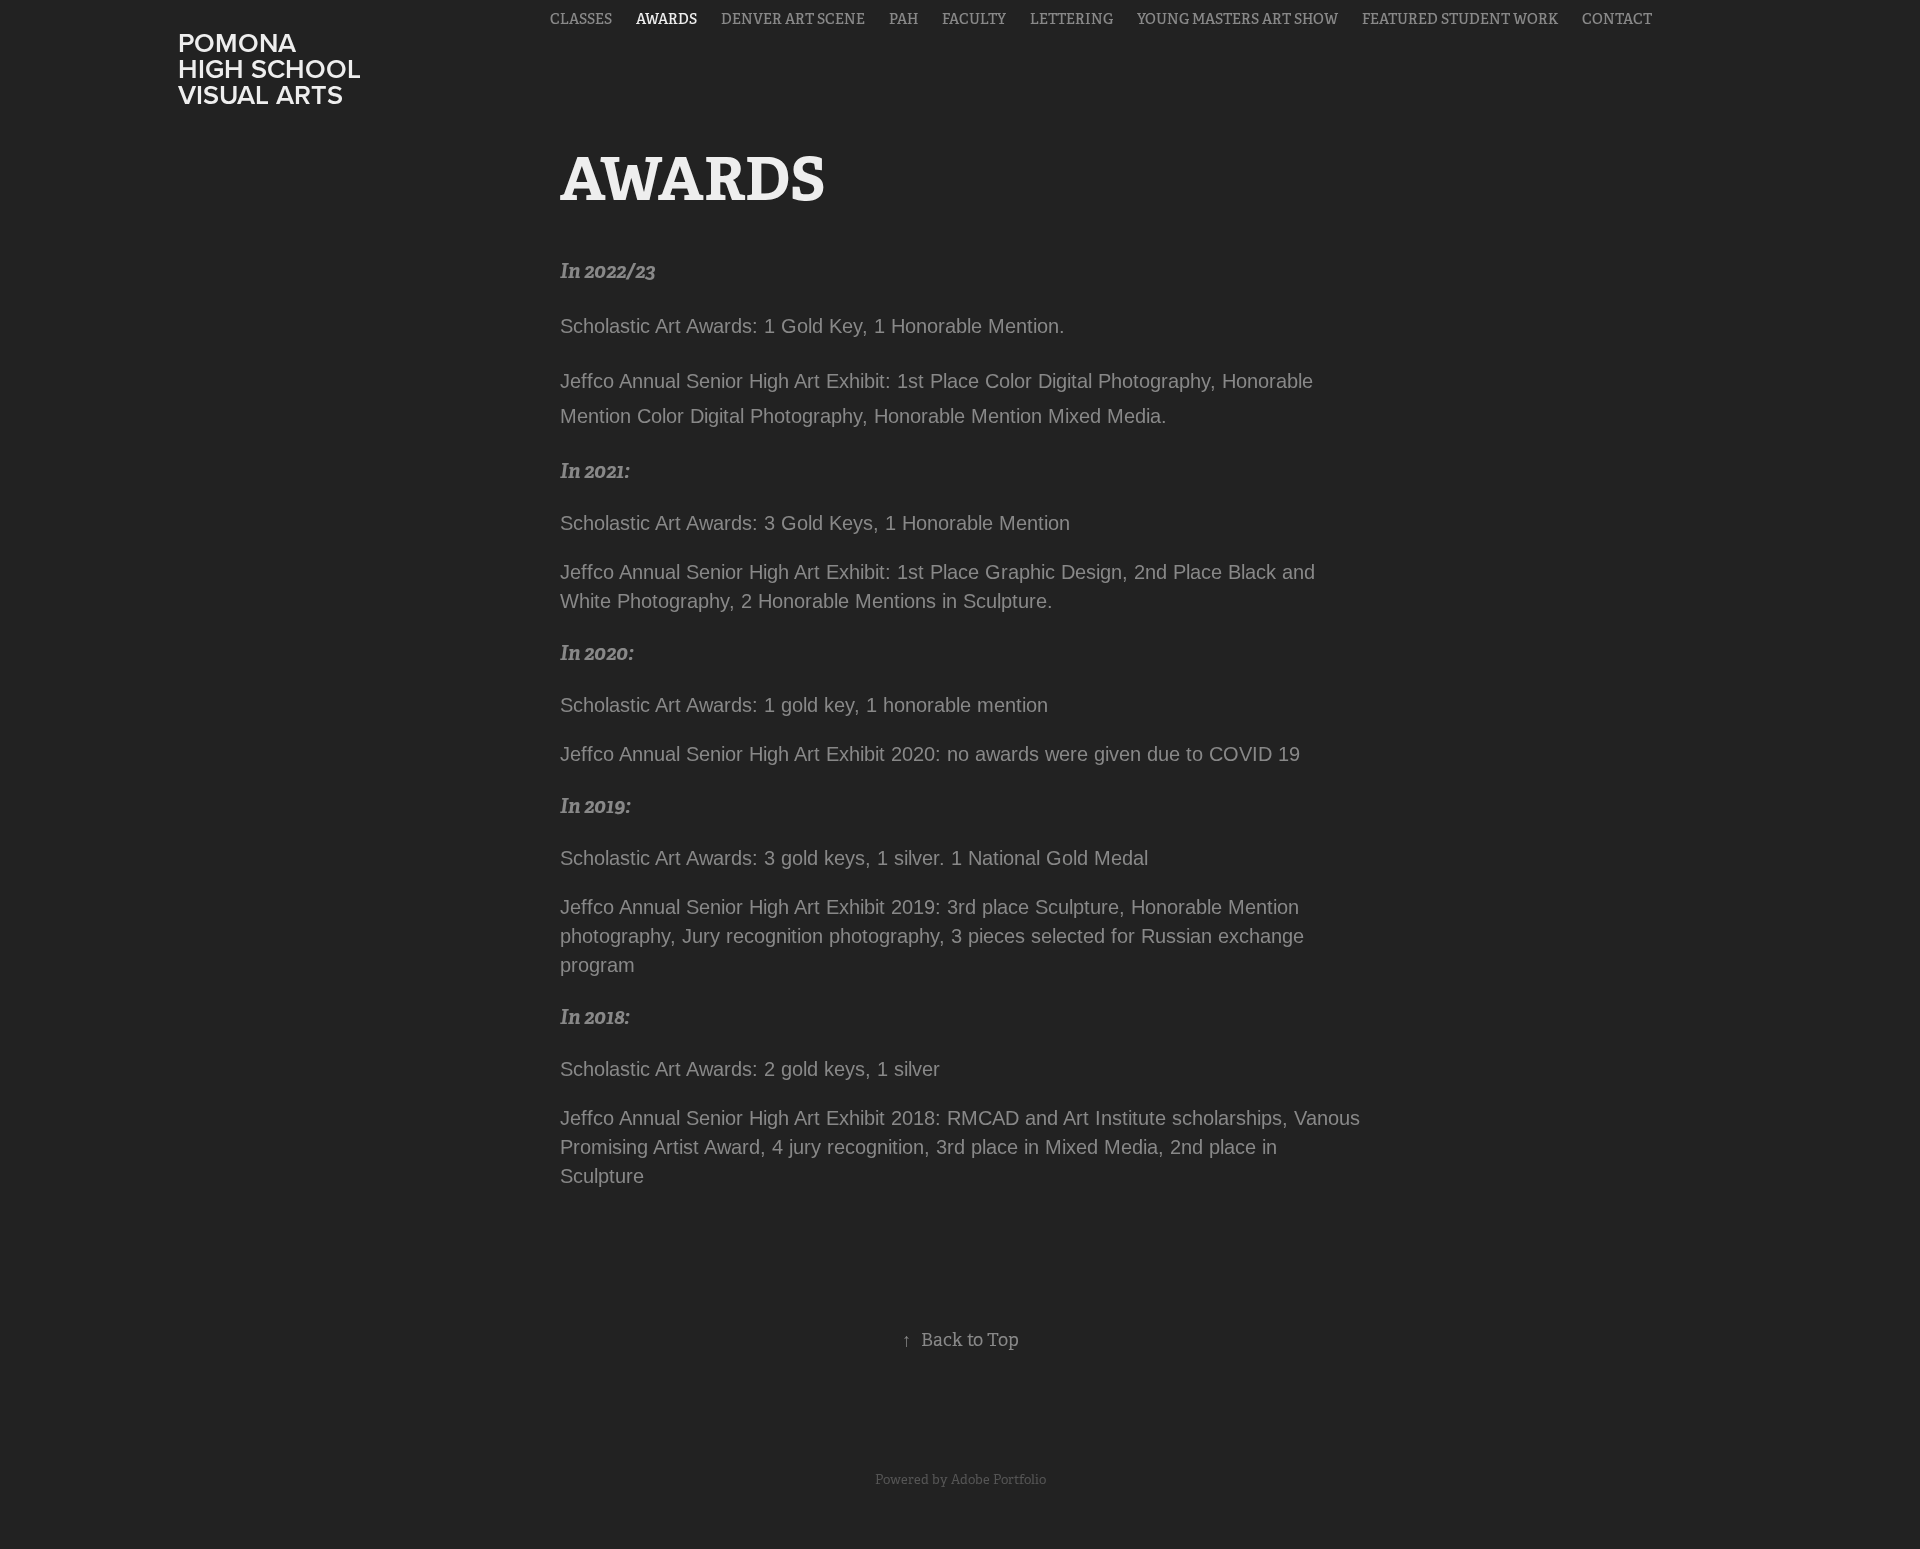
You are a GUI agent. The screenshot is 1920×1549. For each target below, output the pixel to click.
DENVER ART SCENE (793, 19)
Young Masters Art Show (1237, 19)
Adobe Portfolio (998, 1479)
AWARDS (666, 19)
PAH (903, 19)
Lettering (1071, 19)
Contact (1617, 19)
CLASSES (581, 19)
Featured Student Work (1460, 19)
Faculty (974, 19)
